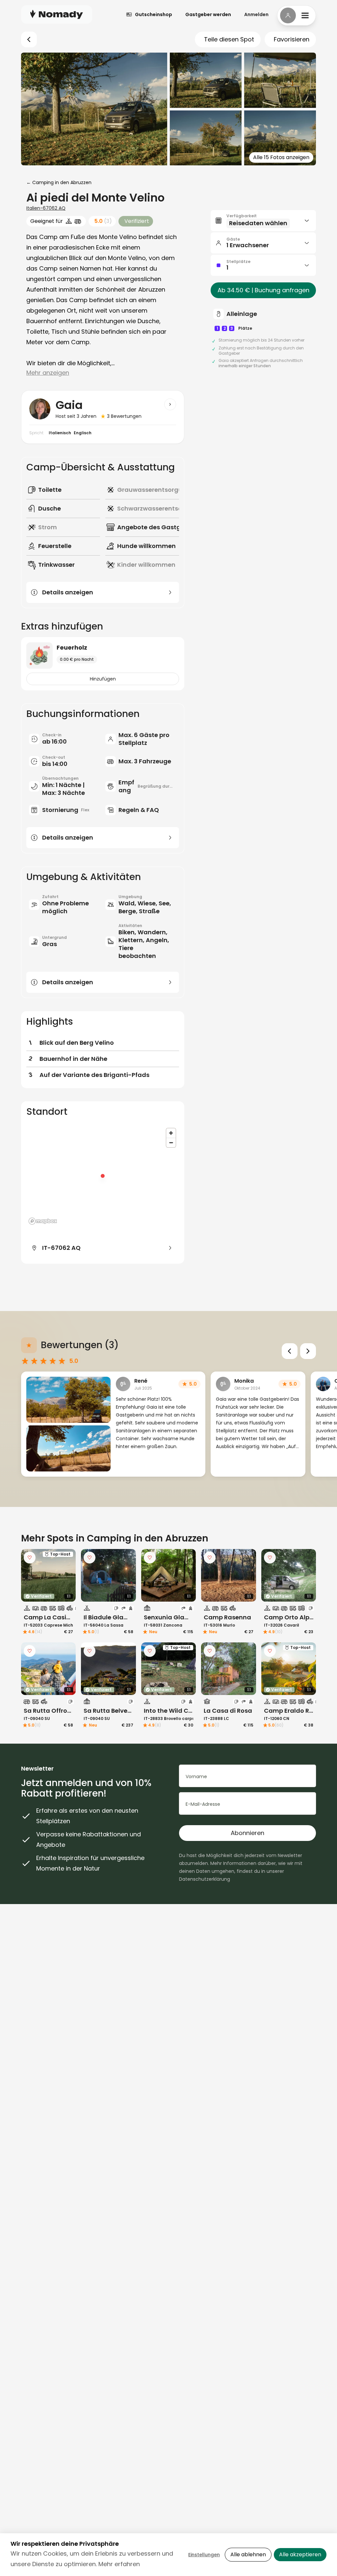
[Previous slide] (290, 1351)
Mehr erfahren (119, 2564)
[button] (263, 221)
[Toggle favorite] (30, 1558)
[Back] (29, 39)
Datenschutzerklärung (205, 1879)
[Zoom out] (171, 1143)
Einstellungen (204, 2555)
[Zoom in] (171, 1133)
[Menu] (297, 15)
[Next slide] (308, 1351)
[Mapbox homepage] (43, 1221)
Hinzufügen (103, 679)
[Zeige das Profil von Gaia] (170, 404)
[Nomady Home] (57, 14)
